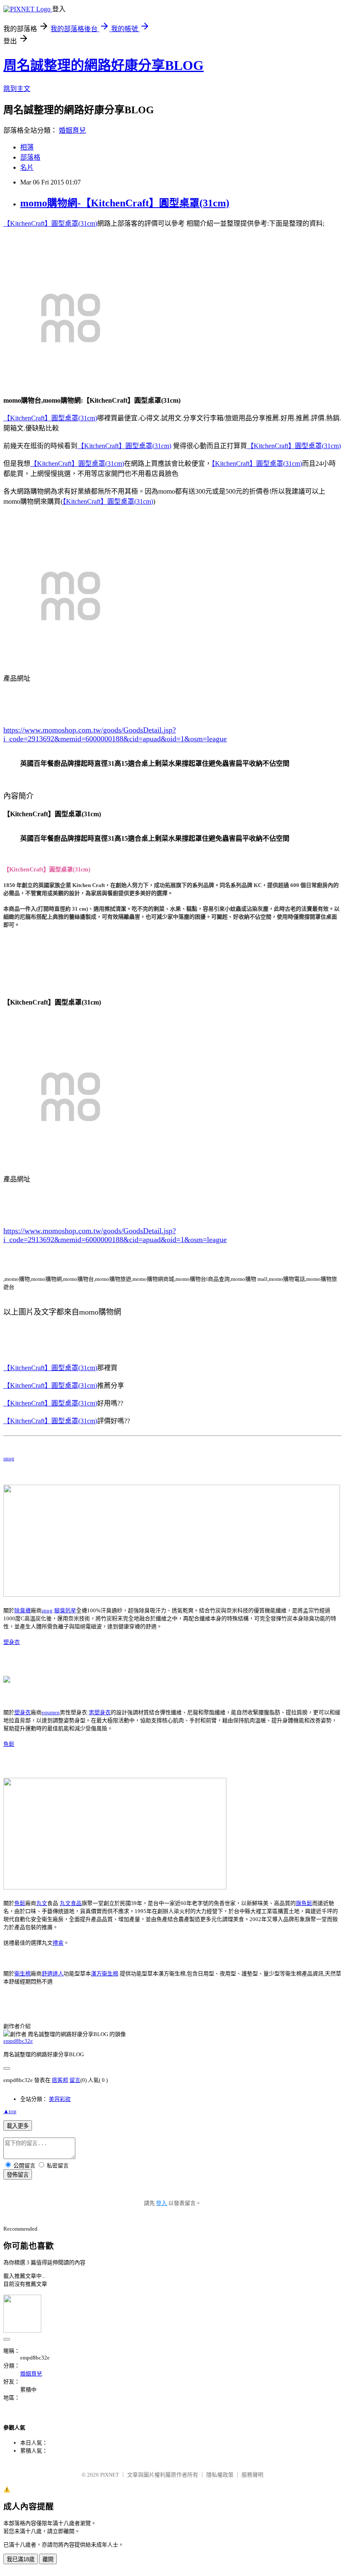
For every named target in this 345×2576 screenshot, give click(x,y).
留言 (75, 2080)
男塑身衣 (100, 1712)
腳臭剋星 (65, 1610)
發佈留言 (18, 2175)
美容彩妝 (60, 2099)
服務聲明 (252, 2475)
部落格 (30, 157)
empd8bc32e (18, 2041)
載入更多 (18, 2126)
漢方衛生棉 (105, 1973)
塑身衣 (12, 1642)
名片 (27, 167)
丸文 (42, 1903)
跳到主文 (17, 89)
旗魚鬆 (304, 1903)
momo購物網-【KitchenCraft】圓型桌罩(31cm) (125, 203)
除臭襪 (23, 1610)
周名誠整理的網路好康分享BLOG (103, 65)
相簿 (27, 147)
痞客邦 (60, 2080)
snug (9, 1458)
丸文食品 (71, 1903)
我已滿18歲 (21, 2559)
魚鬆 (9, 1744)
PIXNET (110, 2475)
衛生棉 (23, 1973)
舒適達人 (53, 1973)
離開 (48, 2559)
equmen (51, 1712)
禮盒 (58, 1943)
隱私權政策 (220, 2475)
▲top (10, 2111)
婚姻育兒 (72, 130)
